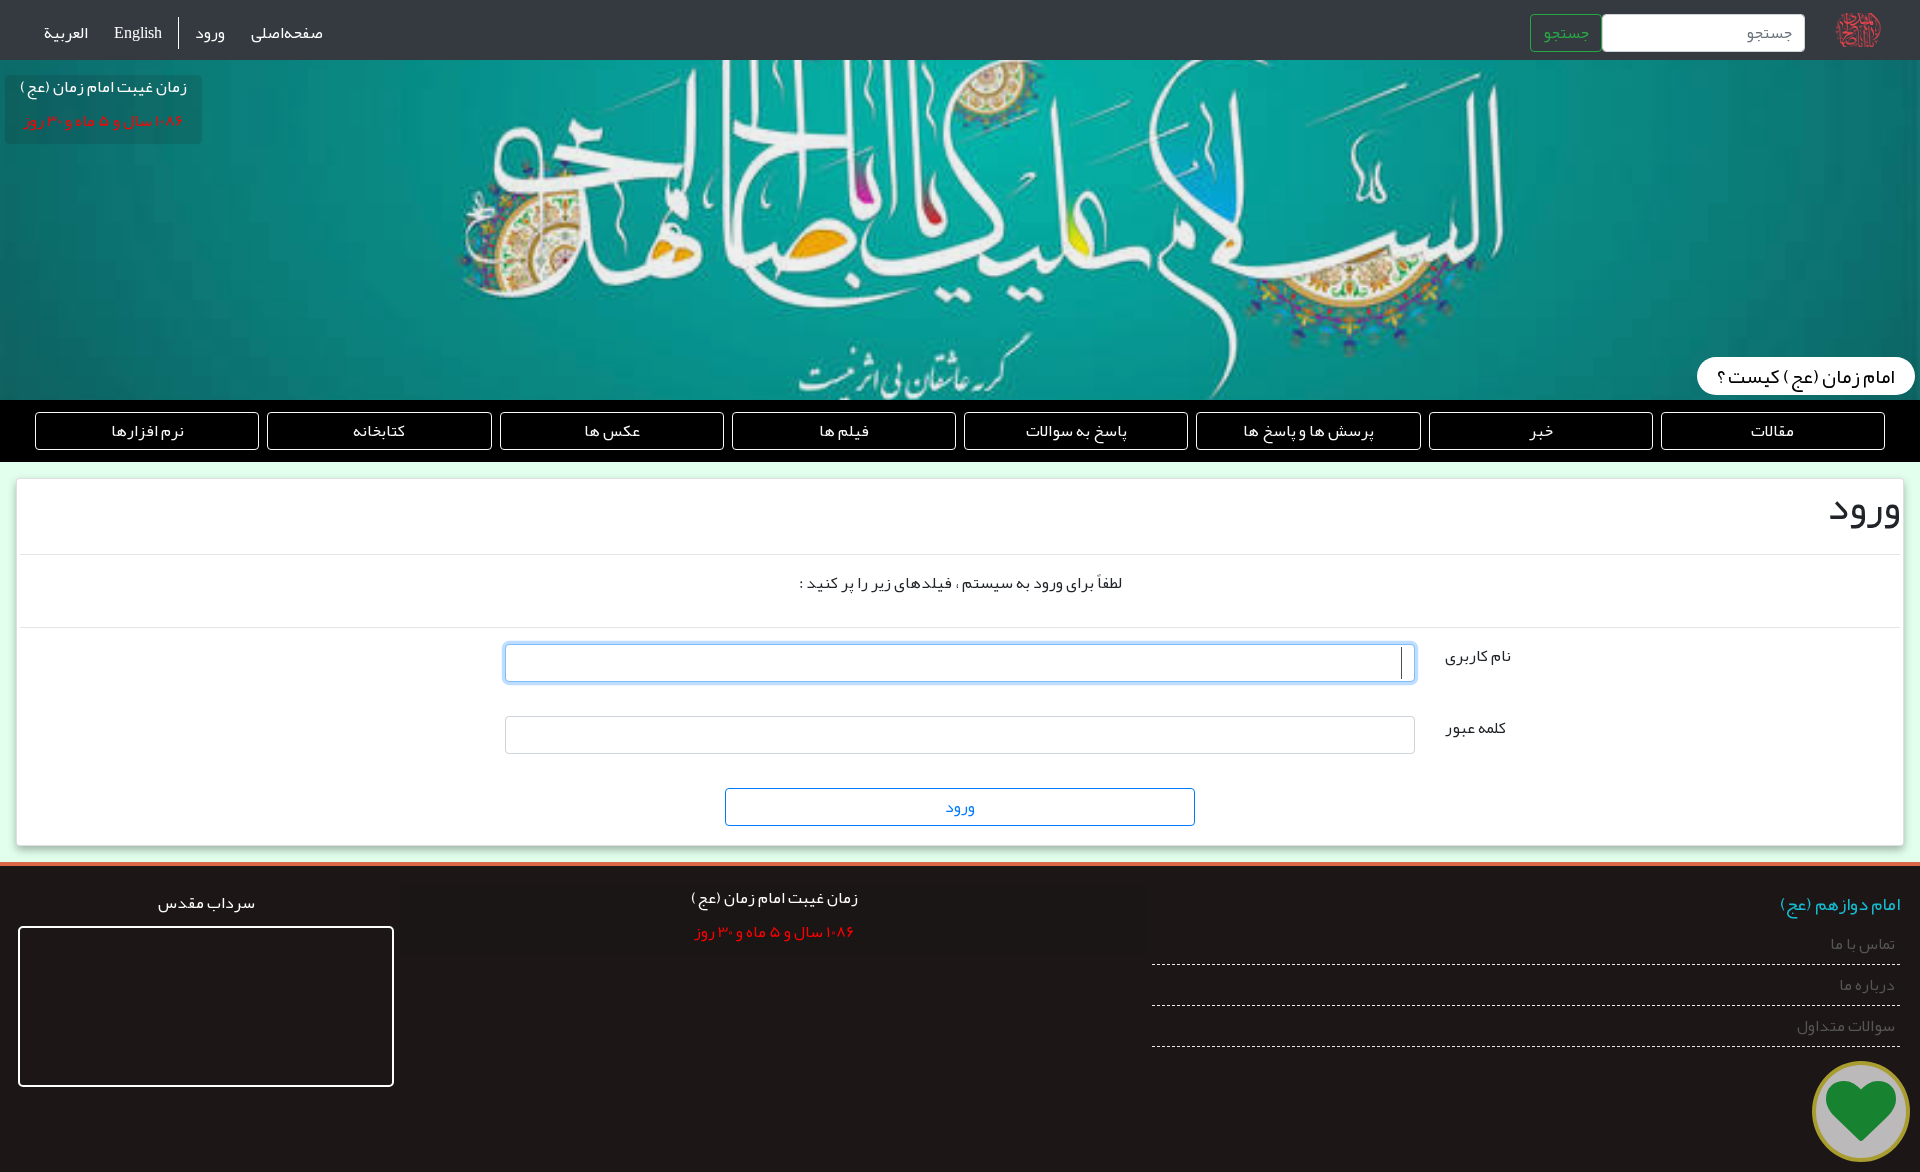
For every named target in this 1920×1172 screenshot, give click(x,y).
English (138, 33)
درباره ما (1867, 987)
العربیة (66, 33)
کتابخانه (379, 431)
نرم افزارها (147, 431)
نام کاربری (1478, 656)
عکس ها (612, 431)
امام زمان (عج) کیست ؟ (1806, 376)
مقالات (1772, 431)
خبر (1541, 431)
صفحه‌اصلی (287, 33)
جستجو (1566, 33)
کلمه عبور (1475, 728)
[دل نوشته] (1861, 1111)
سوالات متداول (1846, 1028)
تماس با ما (1862, 946)
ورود (210, 33)
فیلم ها (844, 431)
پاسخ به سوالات (1076, 431)
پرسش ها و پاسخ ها (1308, 431)
